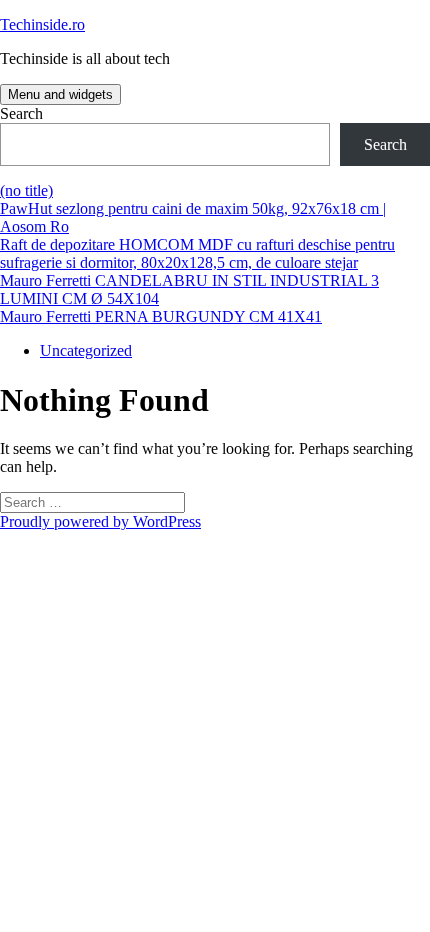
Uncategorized (86, 350)
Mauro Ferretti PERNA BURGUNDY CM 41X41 (161, 316)
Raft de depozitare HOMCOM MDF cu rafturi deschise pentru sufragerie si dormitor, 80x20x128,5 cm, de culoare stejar (197, 253)
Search (21, 113)
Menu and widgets (60, 94)
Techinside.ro (42, 24)
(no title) (26, 190)
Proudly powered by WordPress (100, 521)
